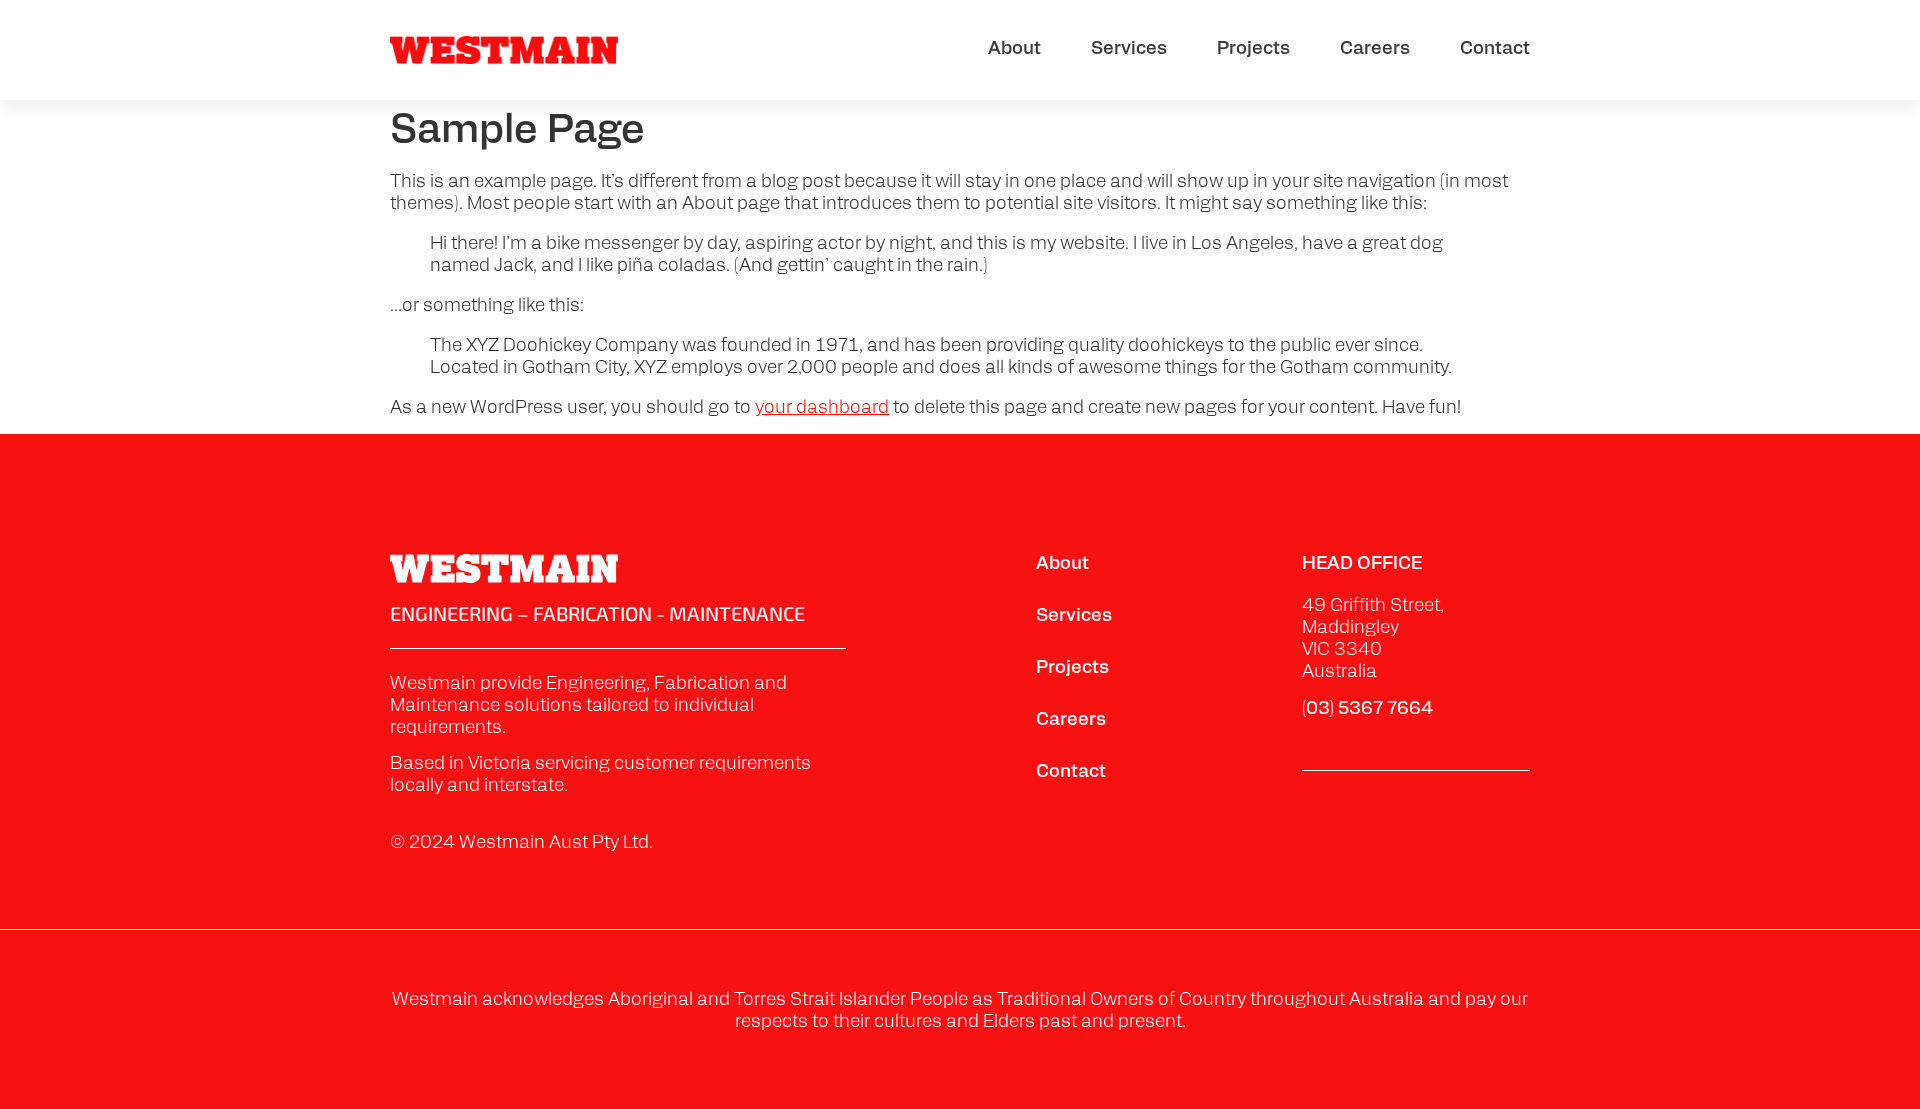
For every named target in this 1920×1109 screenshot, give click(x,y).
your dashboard (822, 409)
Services (1129, 50)
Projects (1253, 50)
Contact (1495, 50)
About (1014, 50)
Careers (1375, 50)
